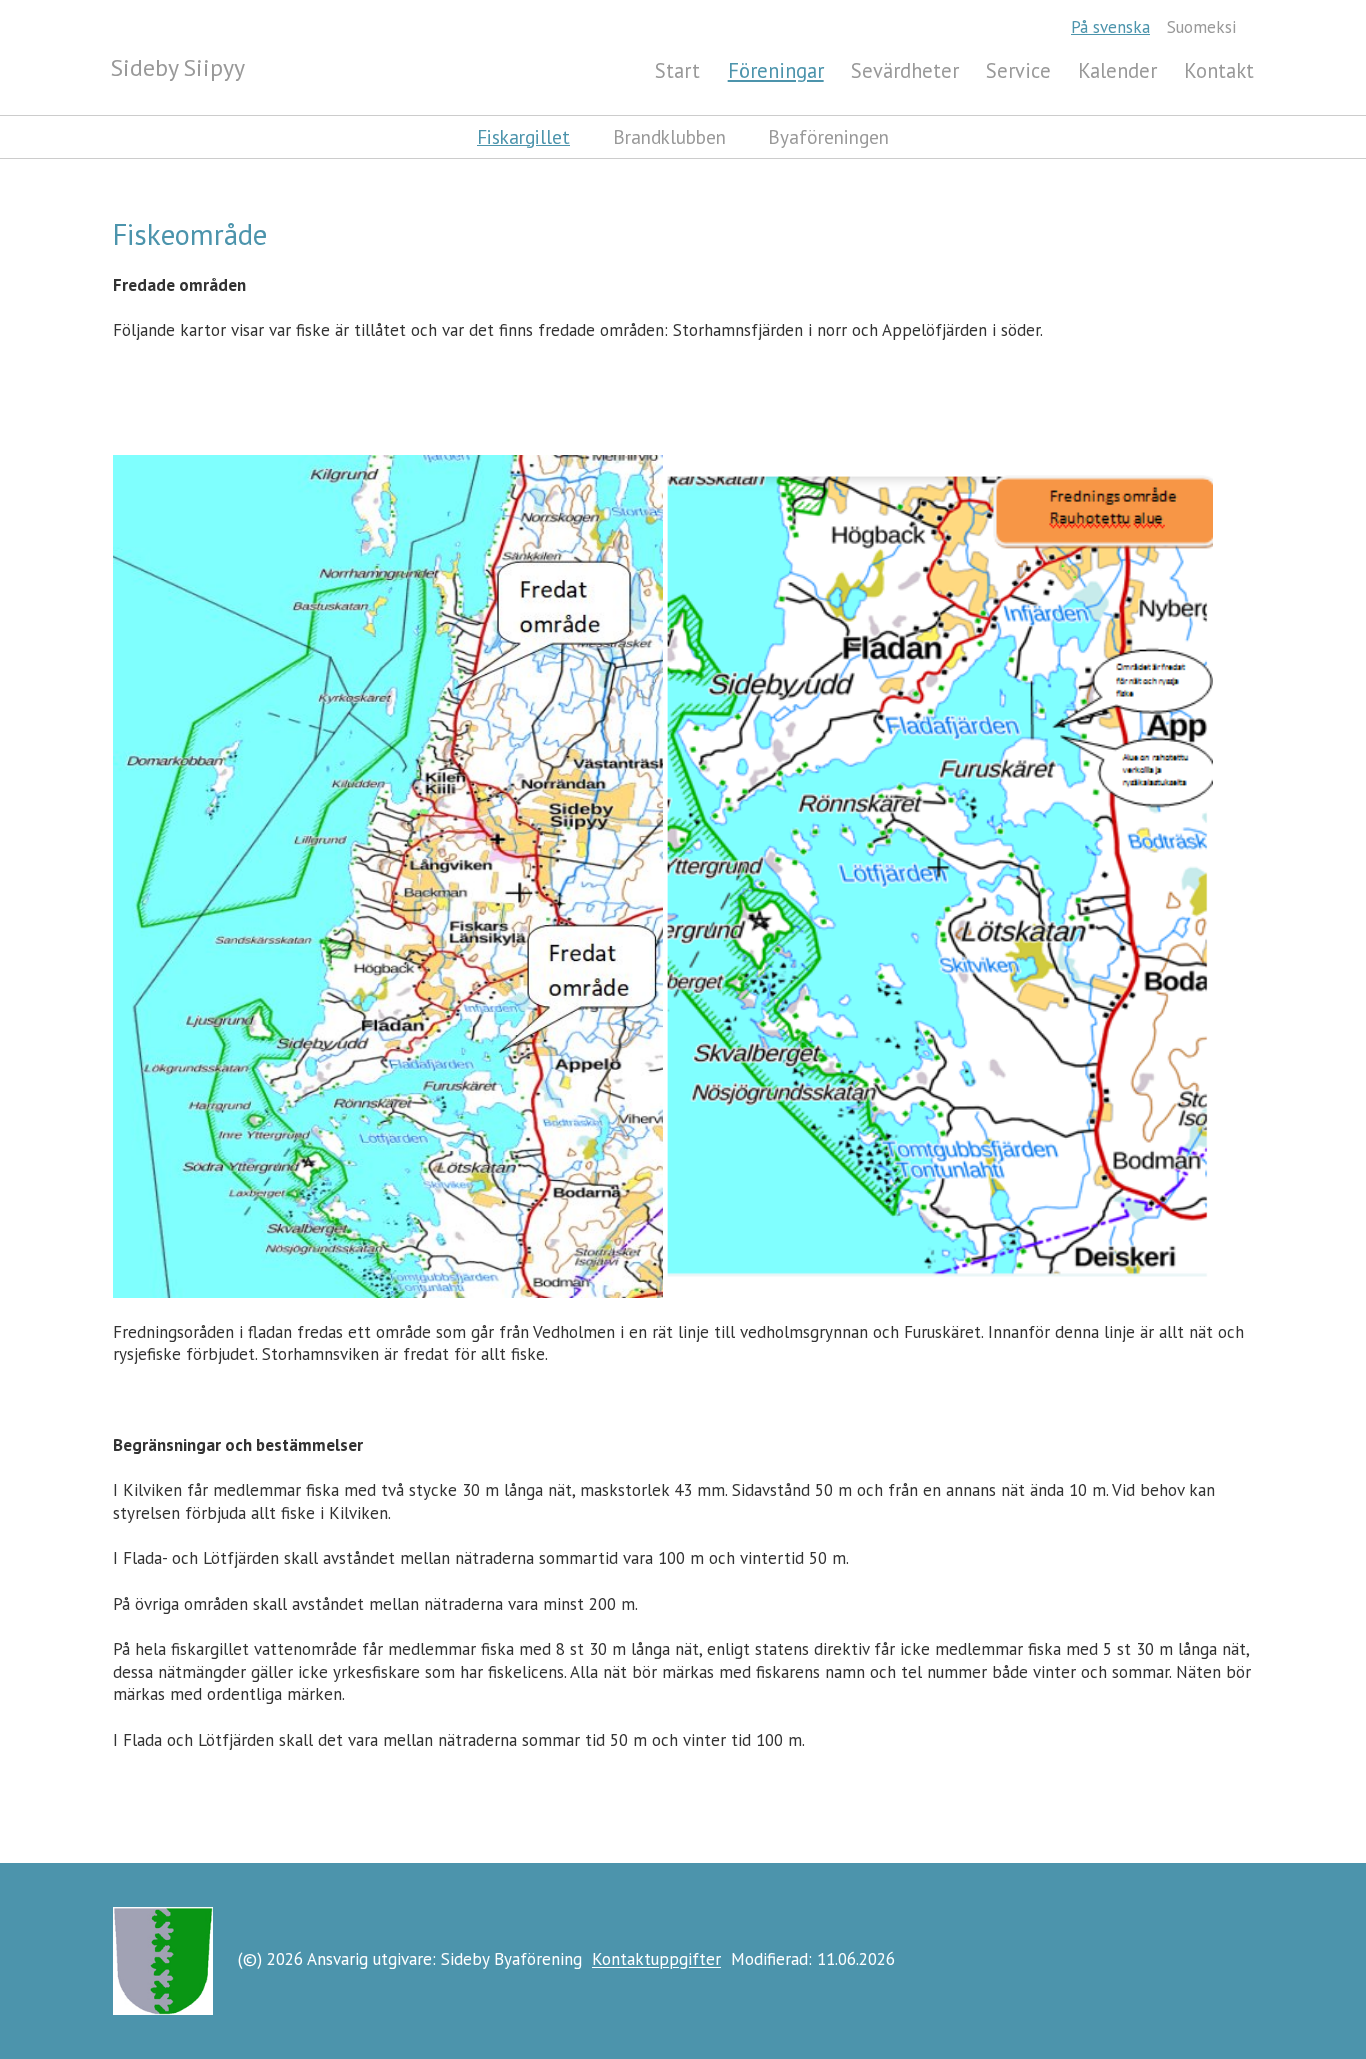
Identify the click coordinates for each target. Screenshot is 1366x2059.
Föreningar (776, 70)
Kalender (1117, 70)
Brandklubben (669, 137)
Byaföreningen (828, 137)
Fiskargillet (523, 137)
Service (1018, 70)
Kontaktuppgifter (656, 1960)
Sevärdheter (905, 70)
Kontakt (1219, 70)
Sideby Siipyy (178, 67)
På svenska (1110, 27)
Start (677, 70)
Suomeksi (1201, 27)
